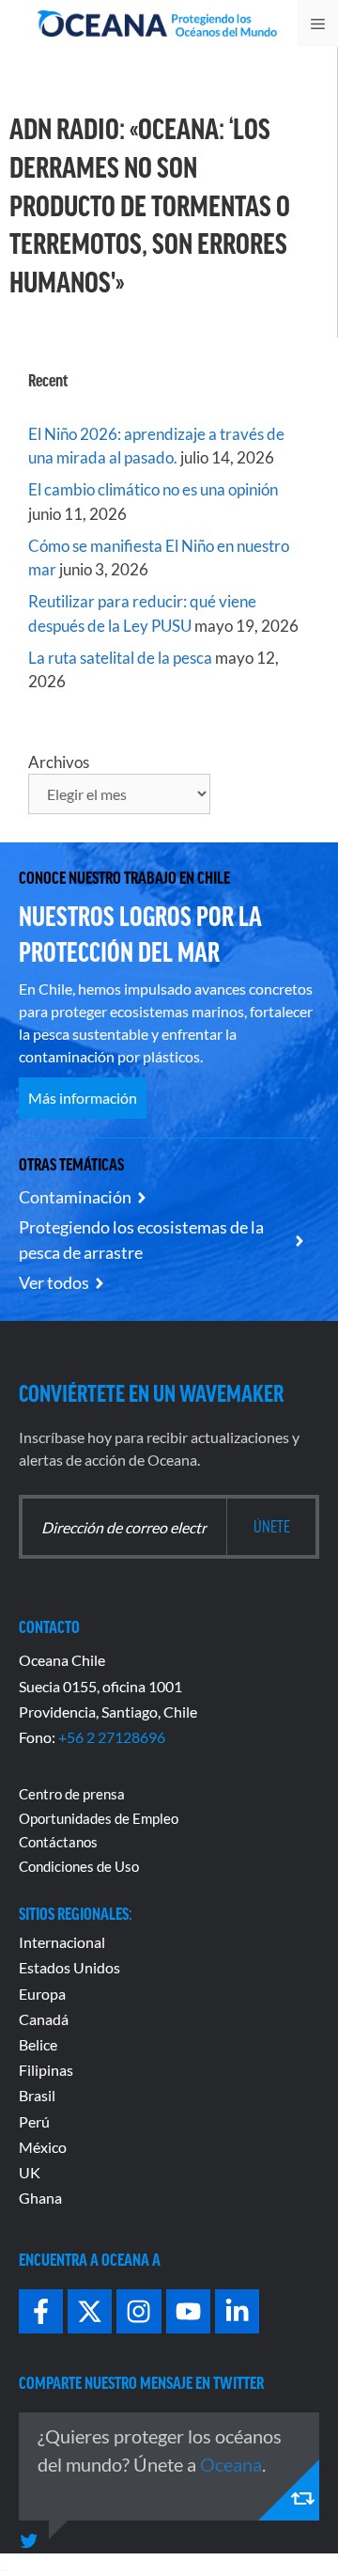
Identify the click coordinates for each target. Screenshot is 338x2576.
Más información (83, 1098)
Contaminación (75, 1197)
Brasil (37, 2095)
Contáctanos (58, 1842)
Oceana (231, 2464)
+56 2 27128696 (112, 1737)
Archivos (59, 762)
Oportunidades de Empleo (99, 1818)
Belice (38, 2044)
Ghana (40, 2198)
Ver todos (54, 1282)
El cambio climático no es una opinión (153, 489)
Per (30, 2121)
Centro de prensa (72, 1794)
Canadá (44, 2019)
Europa (42, 1994)
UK (30, 2172)
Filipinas (46, 2070)
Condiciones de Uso (79, 1866)
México (43, 2147)
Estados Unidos (69, 1967)
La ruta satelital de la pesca (120, 658)
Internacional (62, 1942)
